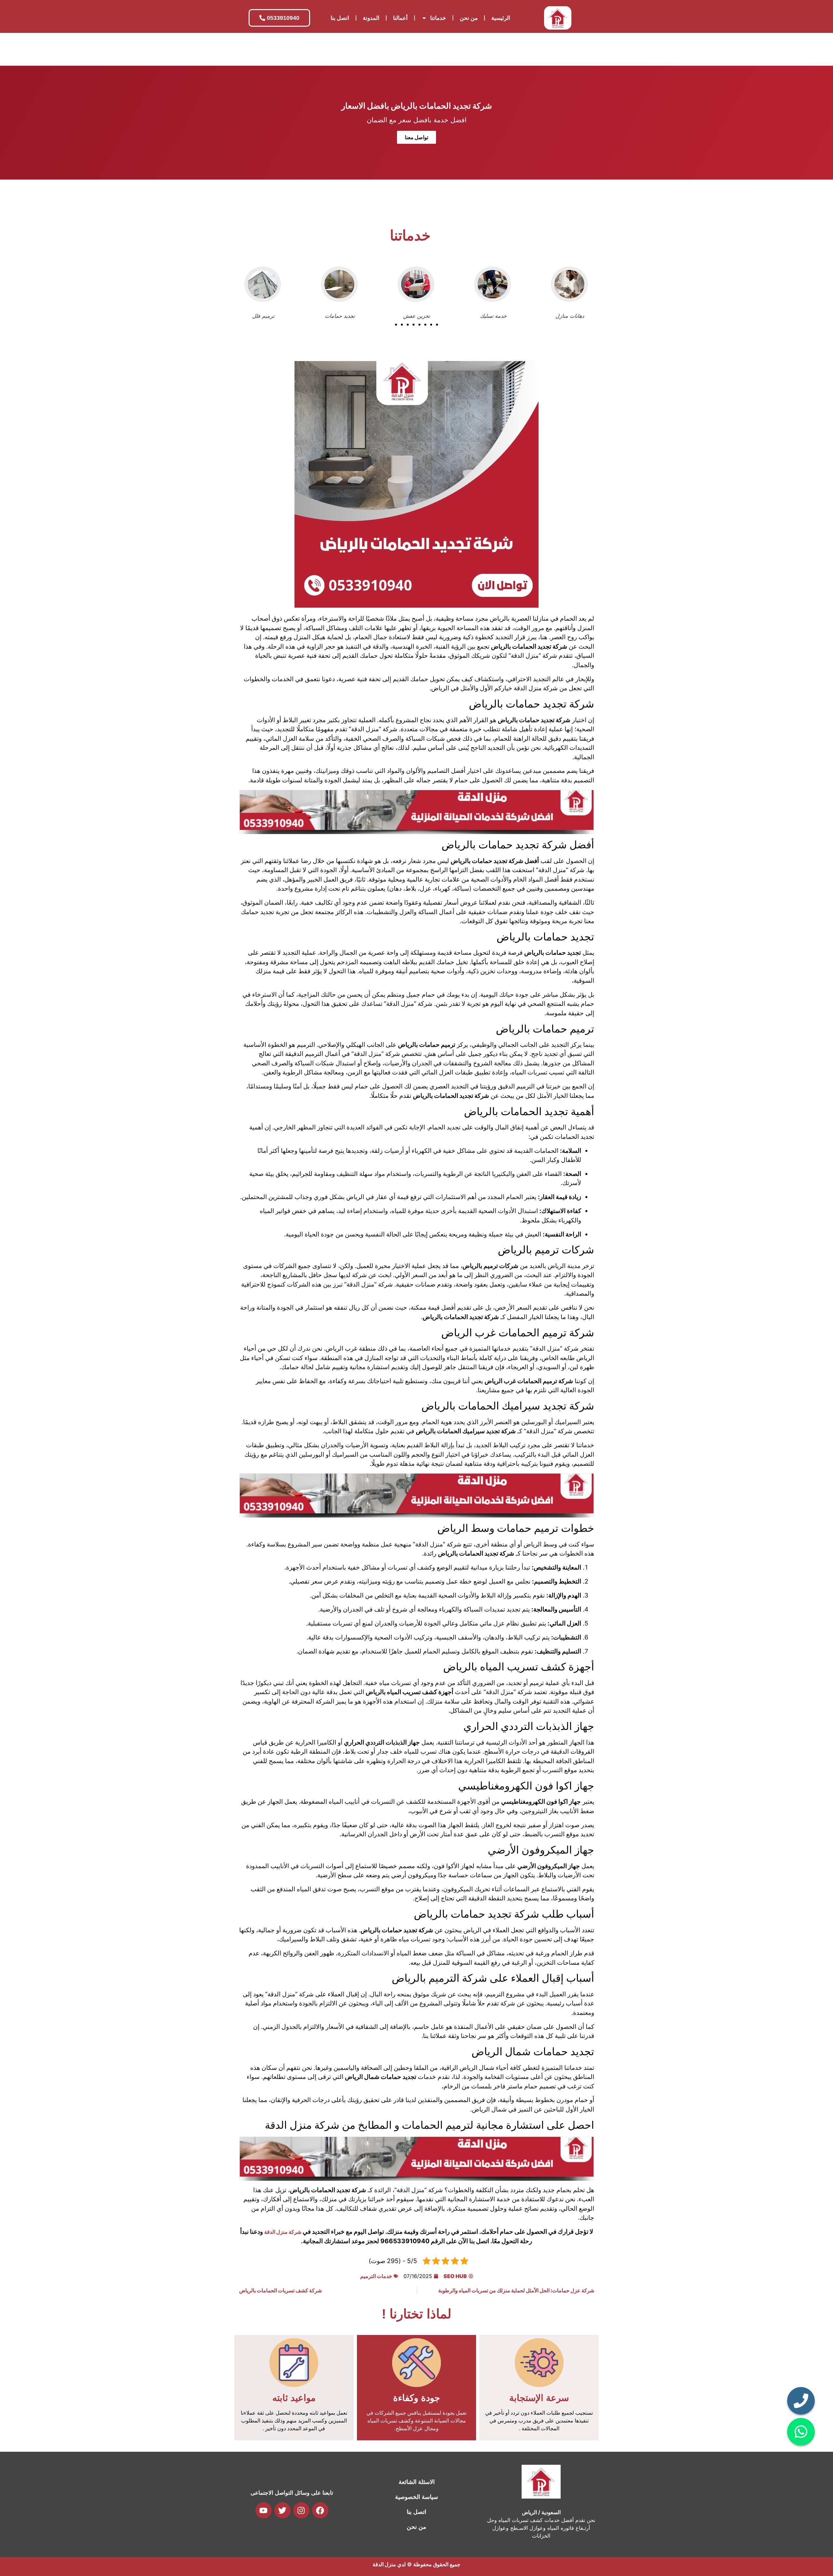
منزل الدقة (384, 2564)
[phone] (801, 2401)
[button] (396, 325)
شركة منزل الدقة (283, 2232)
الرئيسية (501, 18)
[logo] (558, 18)
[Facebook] (320, 2510)
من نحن (469, 18)
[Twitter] (282, 2510)
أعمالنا (400, 18)
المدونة (371, 18)
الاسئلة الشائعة (417, 2482)
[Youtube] (264, 2510)
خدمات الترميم (376, 2276)
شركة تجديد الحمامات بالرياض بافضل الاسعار (417, 106)
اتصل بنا (340, 18)
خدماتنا (438, 18)
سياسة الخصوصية (416, 2497)
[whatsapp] (801, 2432)
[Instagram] (301, 2510)
